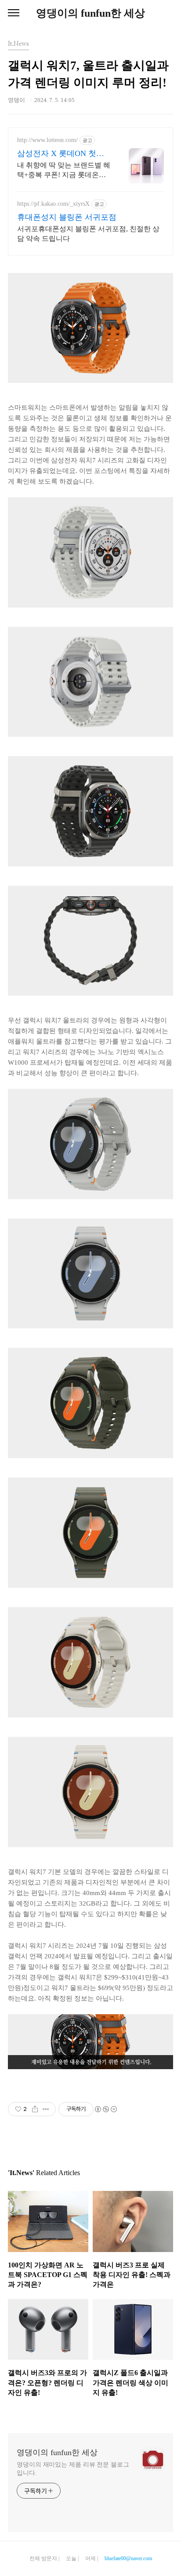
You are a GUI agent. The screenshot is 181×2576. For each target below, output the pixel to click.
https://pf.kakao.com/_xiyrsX (53, 204)
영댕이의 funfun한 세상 (90, 13)
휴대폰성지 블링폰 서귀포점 (67, 217)
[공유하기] (35, 2109)
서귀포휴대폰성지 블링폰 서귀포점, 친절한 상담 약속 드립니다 (88, 234)
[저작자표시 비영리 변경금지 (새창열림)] (105, 2109)
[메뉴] (14, 13)
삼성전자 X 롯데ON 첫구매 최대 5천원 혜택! (61, 154)
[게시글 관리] (46, 2109)
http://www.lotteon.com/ (47, 140)
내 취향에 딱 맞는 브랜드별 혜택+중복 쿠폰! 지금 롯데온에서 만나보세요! (64, 171)
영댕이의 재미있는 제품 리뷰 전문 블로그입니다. (73, 2469)
